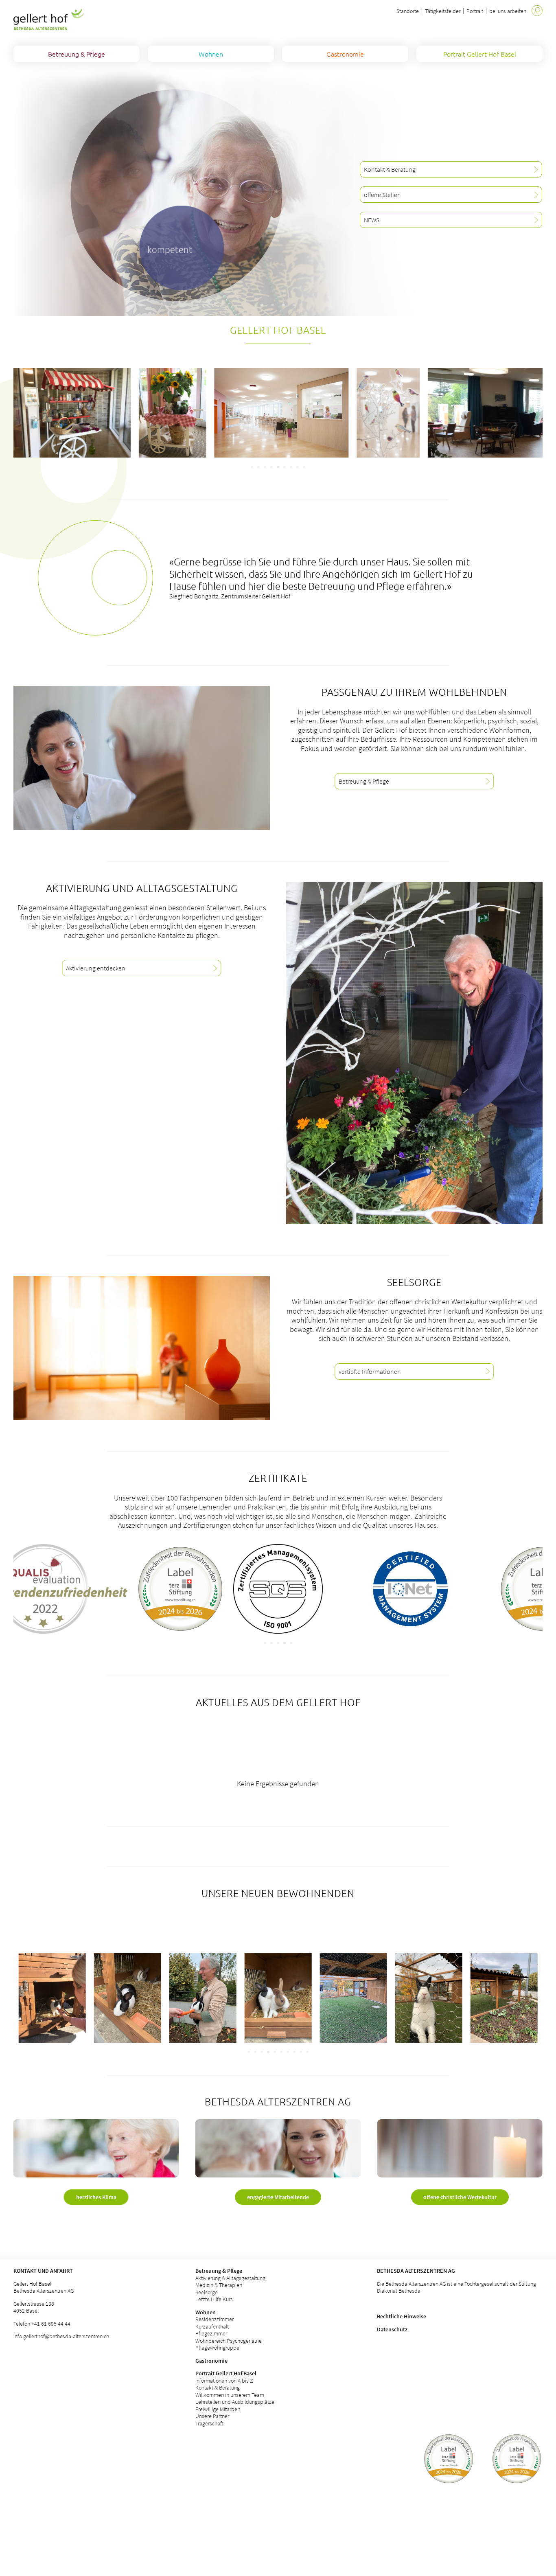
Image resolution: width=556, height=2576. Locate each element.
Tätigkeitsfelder (443, 11)
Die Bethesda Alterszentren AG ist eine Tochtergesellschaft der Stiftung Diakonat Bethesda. (456, 2287)
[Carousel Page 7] (291, 467)
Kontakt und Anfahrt (43, 2271)
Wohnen (206, 2312)
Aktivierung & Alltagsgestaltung (230, 2278)
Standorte (408, 11)
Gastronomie (211, 2361)
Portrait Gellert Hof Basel (226, 2373)
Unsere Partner (212, 2416)
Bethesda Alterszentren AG (416, 2271)
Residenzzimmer (215, 2319)
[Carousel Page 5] (278, 467)
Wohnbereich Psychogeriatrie (229, 2341)
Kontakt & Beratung (218, 2388)
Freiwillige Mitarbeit (218, 2409)
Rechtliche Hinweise (402, 2316)
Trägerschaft (209, 2423)
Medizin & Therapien (219, 2285)
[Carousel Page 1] (252, 467)
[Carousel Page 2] (258, 467)
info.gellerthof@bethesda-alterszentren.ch (61, 2336)
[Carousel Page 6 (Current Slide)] (285, 467)
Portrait (475, 11)
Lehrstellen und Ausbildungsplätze (235, 2402)
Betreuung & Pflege (219, 2271)
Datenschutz (392, 2329)
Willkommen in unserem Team (230, 2395)
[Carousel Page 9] (304, 467)
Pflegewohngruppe (217, 2348)
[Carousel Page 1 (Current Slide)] (265, 1643)
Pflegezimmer (211, 2333)
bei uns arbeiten (508, 11)
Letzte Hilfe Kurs (214, 2299)
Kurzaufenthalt (212, 2326)
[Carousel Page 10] (307, 2052)
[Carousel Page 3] (265, 467)
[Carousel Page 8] (298, 467)
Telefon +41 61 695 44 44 (42, 2324)
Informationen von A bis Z (224, 2381)
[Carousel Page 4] (271, 467)
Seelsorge (207, 2292)
